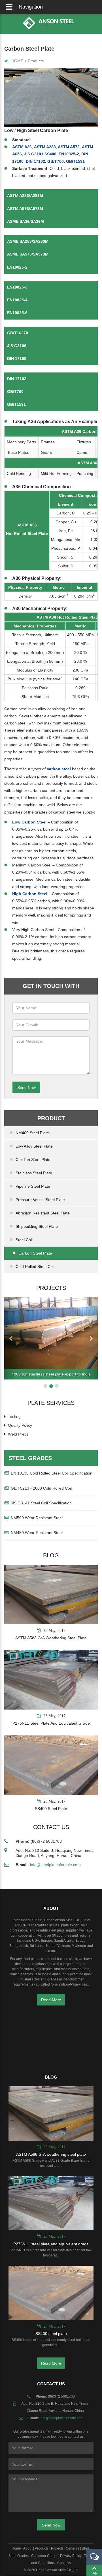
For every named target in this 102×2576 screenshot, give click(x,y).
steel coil (24, 1240)
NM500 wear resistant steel (37, 1518)
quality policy (20, 1425)
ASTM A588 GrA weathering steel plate (51, 1638)
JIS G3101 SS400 (40, 154)
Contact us (51, 1827)
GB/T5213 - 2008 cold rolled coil (41, 1488)
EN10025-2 (69, 154)
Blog (51, 1555)
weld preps (18, 1434)
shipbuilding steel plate (37, 1226)
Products (42, 2548)
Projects (51, 1288)
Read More (51, 2000)
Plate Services (51, 1403)
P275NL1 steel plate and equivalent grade (51, 1723)
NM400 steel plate (32, 1133)
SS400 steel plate (51, 1809)
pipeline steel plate (33, 1186)
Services (73, 2548)
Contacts (64, 2563)
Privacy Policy (71, 2556)
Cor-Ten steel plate (33, 1160)
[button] (11, 1338)
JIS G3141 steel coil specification (41, 1503)
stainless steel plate (34, 1173)
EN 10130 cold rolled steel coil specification (52, 1473)
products (36, 61)
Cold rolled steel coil (35, 1267)
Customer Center (44, 2556)
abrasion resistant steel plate (43, 1213)
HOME (17, 61)
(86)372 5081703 (46, 1841)
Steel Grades (30, 1458)
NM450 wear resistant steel (37, 1533)
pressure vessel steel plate (40, 1200)
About (28, 2548)
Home (16, 2548)
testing (14, 1416)
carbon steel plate (35, 1253)
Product (51, 1118)
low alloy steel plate (34, 1146)
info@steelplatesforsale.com (55, 1865)
